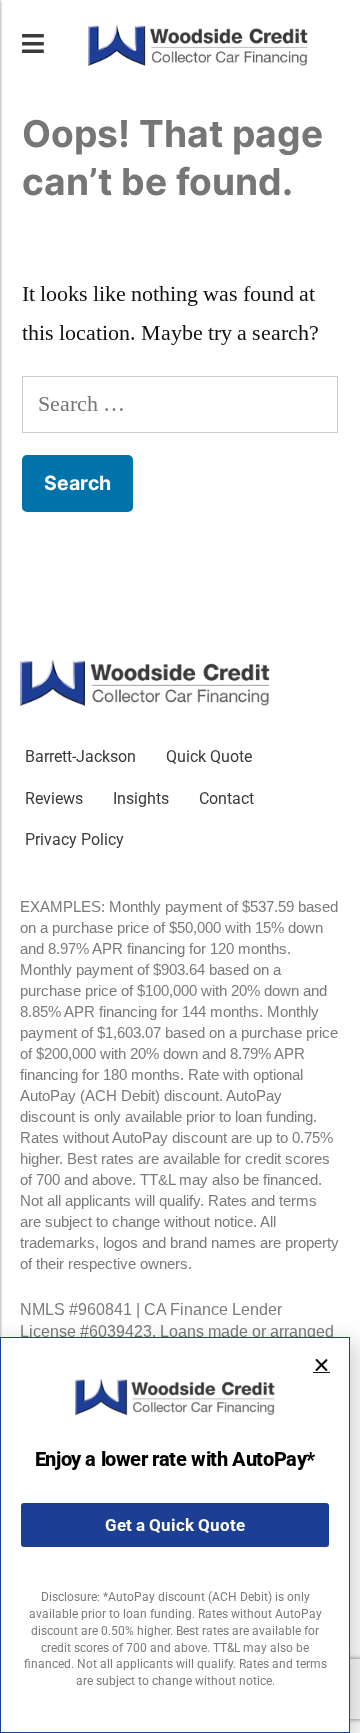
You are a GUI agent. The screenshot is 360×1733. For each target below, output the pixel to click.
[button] (321, 1365)
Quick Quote (209, 756)
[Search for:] (180, 404)
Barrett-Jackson (80, 756)
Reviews (54, 798)
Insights (141, 798)
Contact (226, 798)
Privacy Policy (74, 839)
